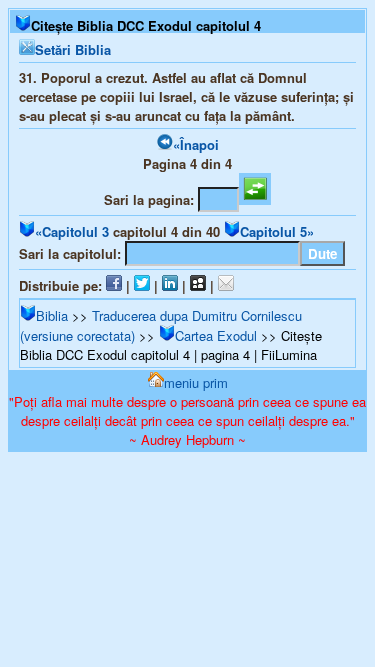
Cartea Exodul (216, 335)
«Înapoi (196, 144)
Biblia (52, 315)
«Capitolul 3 (72, 231)
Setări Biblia (73, 49)
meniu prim (196, 382)
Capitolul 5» (277, 231)
